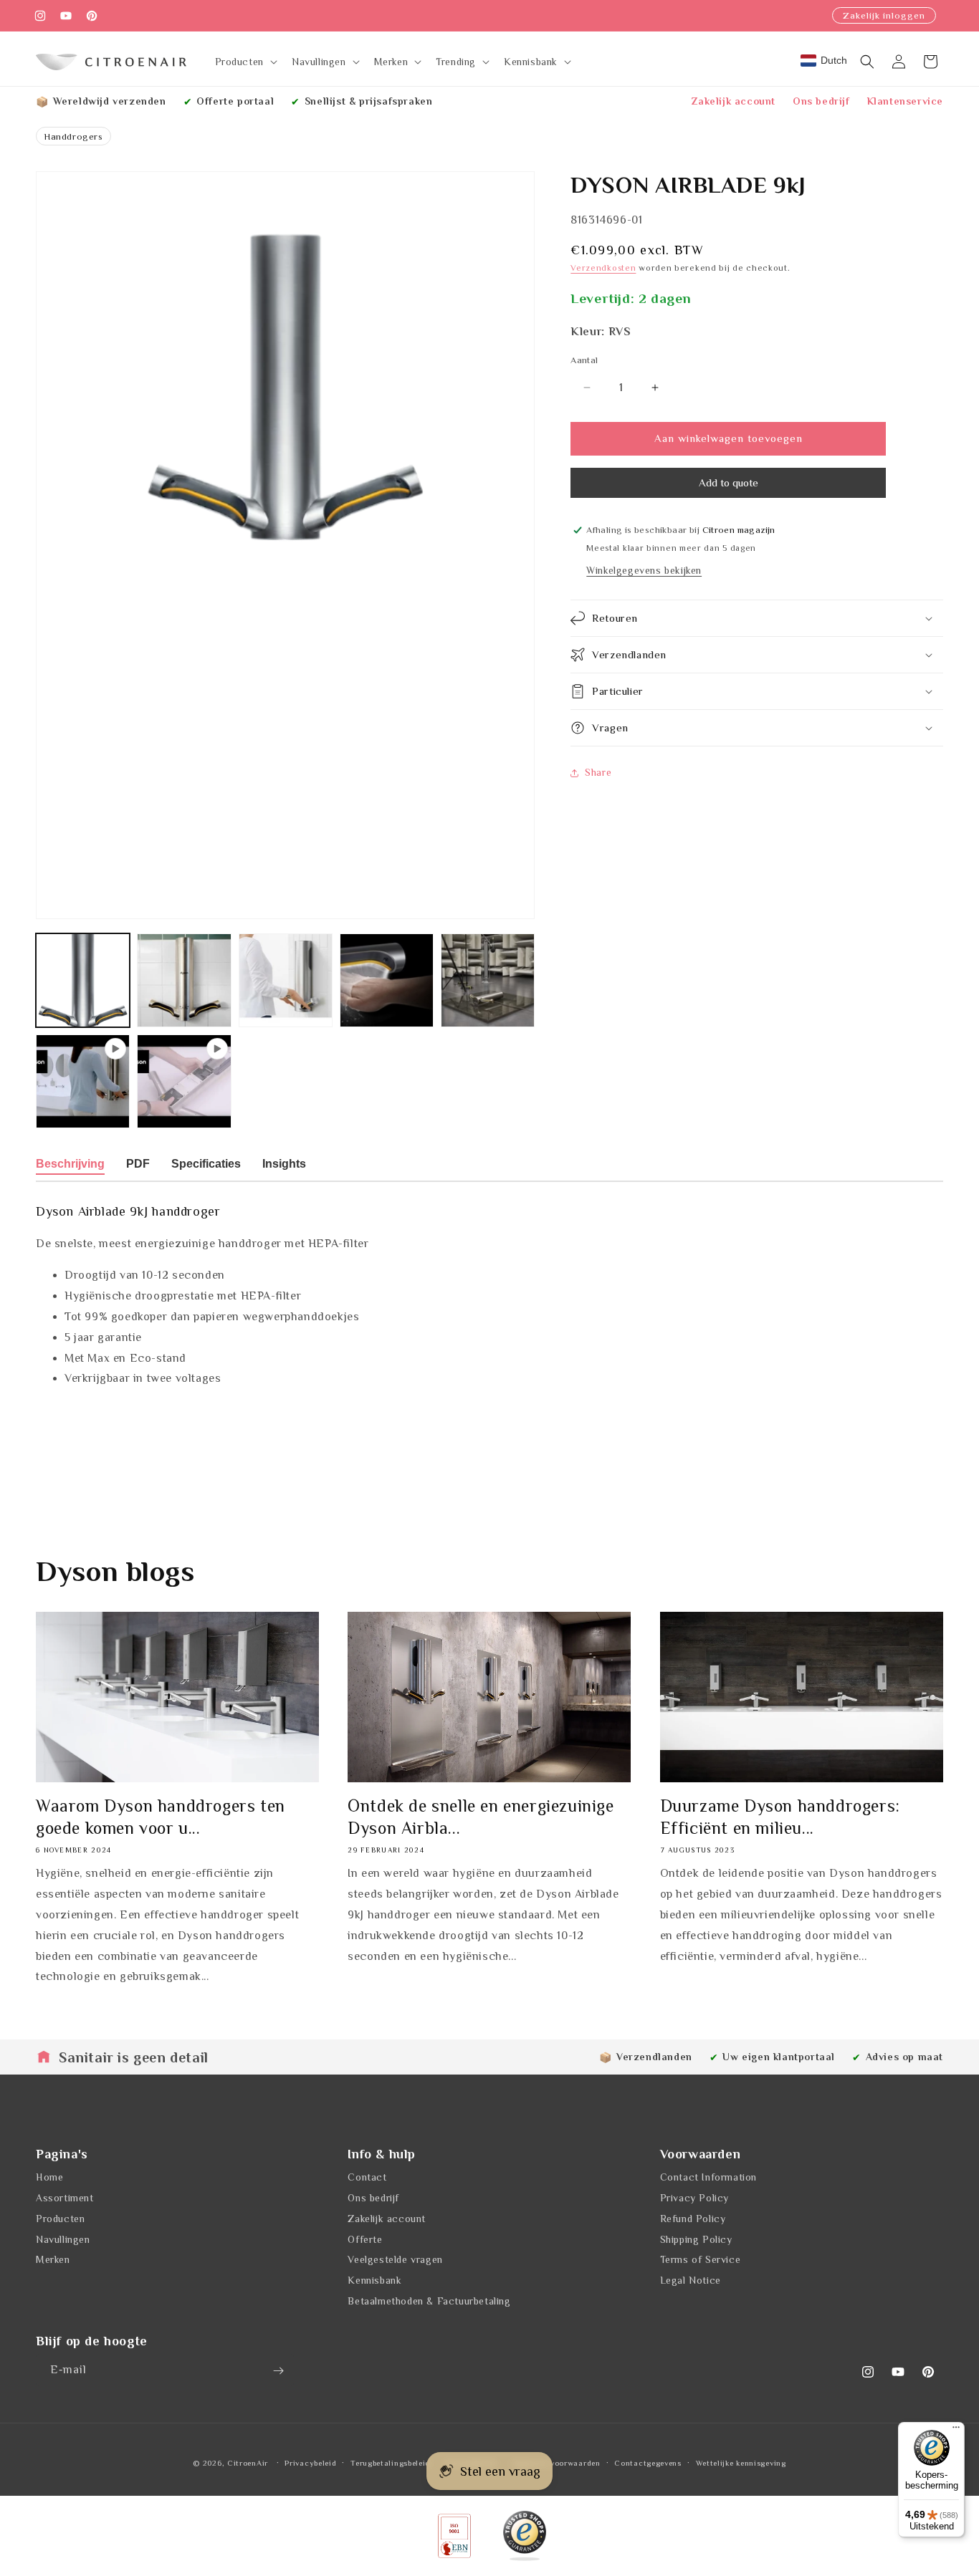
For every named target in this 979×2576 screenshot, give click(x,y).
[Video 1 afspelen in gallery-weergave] (83, 1081)
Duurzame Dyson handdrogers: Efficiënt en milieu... (780, 1817)
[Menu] (956, 2431)
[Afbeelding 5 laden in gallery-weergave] (488, 980)
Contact (367, 2178)
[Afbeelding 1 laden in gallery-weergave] (83, 980)
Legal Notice (691, 2281)
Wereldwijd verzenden (110, 101)
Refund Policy (693, 2219)
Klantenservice (905, 101)
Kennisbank (374, 2281)
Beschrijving (70, 1164)
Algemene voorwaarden (556, 2463)
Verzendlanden (654, 2057)
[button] (245, 62)
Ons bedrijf (821, 101)
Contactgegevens (648, 2463)
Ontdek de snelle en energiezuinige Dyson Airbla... (481, 1817)
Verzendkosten (603, 268)
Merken (53, 2260)
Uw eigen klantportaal (779, 2057)
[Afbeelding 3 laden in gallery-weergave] (286, 980)
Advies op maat (904, 2057)
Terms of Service (701, 2260)
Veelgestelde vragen (395, 2260)
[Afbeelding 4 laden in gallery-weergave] (387, 980)
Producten (60, 2219)
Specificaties (206, 1164)
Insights (284, 1164)
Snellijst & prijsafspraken (369, 101)
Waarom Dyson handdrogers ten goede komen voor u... (161, 1817)
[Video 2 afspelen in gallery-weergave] (184, 1081)
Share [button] (598, 772)
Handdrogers (73, 136)
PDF (138, 1164)
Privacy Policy (694, 2198)
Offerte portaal (235, 101)
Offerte (365, 2239)
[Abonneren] (278, 2371)
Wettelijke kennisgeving (741, 2463)
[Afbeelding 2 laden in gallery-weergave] (184, 980)
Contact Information (708, 2178)
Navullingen (63, 2239)
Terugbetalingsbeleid (390, 2463)
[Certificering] (525, 2536)
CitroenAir (248, 2463)
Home (49, 2178)
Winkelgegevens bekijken (644, 570)
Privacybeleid (310, 2463)
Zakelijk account (734, 101)
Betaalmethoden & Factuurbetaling (429, 2302)
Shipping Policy (696, 2239)
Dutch (834, 60)
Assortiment (65, 2198)
